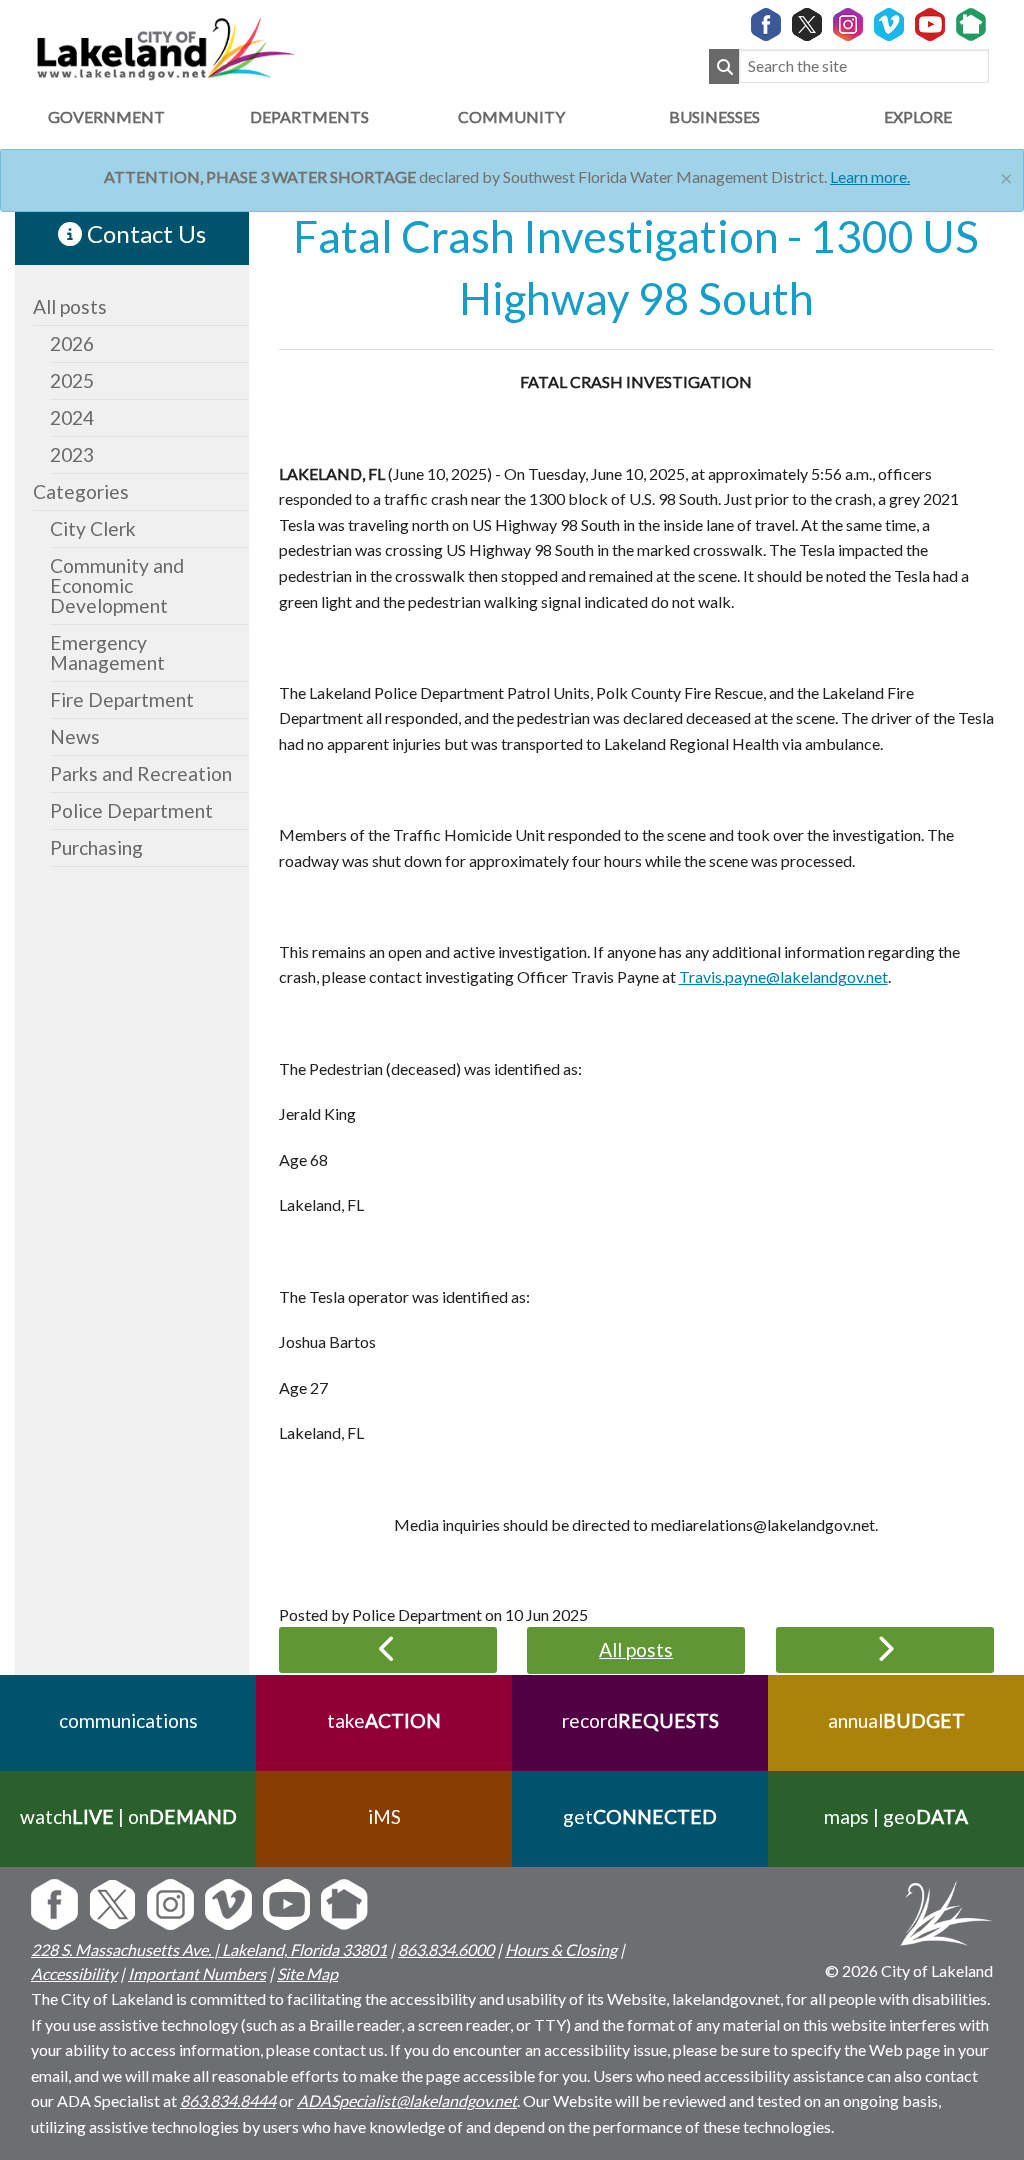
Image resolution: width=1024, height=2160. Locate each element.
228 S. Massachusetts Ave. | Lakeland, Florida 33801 (209, 1949)
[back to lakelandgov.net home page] (165, 45)
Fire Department (122, 699)
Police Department (131, 810)
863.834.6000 (446, 1949)
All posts (70, 306)
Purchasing (96, 847)
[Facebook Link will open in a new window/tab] (766, 25)
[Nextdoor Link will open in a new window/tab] (971, 25)
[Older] (388, 1650)
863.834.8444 (228, 2100)
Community (511, 116)
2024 (72, 417)
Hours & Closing (561, 1949)
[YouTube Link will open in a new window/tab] (930, 25)
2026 (72, 343)
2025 (72, 380)
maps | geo (896, 1816)
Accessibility (74, 1973)
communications (128, 1720)
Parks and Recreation (141, 773)
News (75, 736)
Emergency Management (107, 652)
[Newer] (885, 1650)
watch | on (128, 1816)
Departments (309, 116)
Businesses (714, 116)
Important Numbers (197, 1973)
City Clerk (93, 528)
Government (106, 116)
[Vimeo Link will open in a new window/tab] (889, 25)
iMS (384, 1816)
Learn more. (870, 176)
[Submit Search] (724, 66)
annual (896, 1720)
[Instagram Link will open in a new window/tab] (848, 25)
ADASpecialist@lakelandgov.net (407, 2100)
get (640, 1816)
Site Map (307, 1973)
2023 (72, 454)
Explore (918, 116)
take (384, 1720)
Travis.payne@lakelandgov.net (783, 976)
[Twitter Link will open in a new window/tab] (807, 25)
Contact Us (144, 233)
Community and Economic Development (117, 585)
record (640, 1720)
